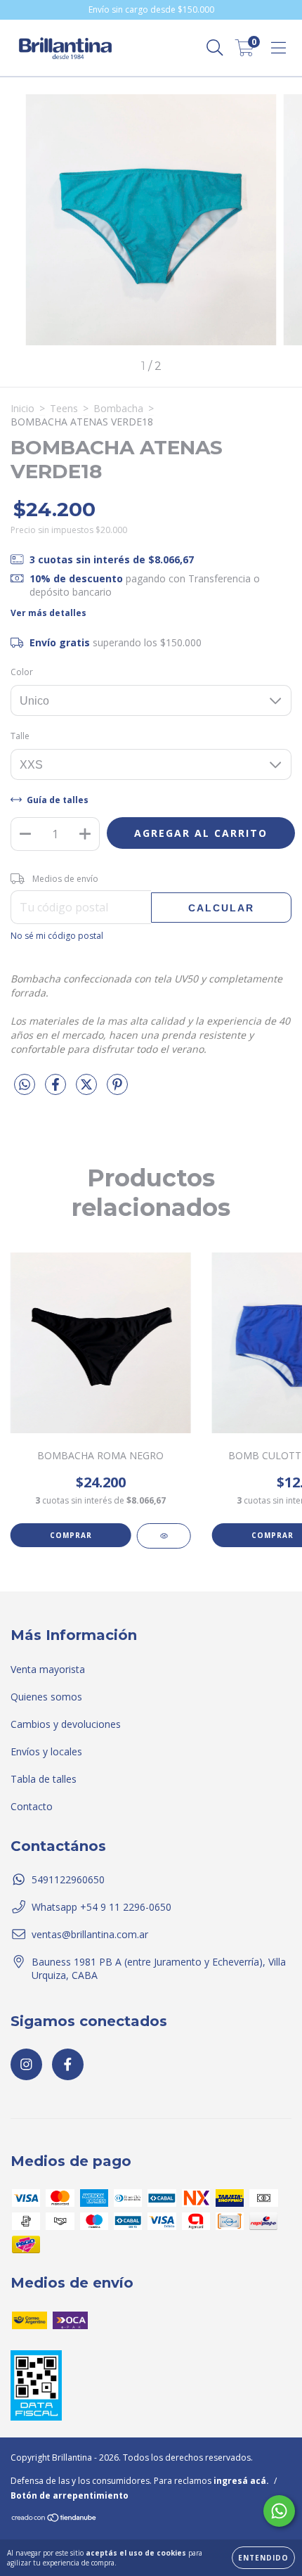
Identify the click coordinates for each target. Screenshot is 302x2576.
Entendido (263, 2558)
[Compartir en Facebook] (57, 1090)
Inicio (22, 408)
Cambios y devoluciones (66, 1724)
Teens (64, 408)
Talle (20, 736)
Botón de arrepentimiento (70, 2495)
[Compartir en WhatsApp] (25, 1085)
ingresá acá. (241, 2481)
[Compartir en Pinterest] (117, 1090)
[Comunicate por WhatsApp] (279, 2511)
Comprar (71, 1535)
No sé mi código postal (57, 936)
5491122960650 (68, 1879)
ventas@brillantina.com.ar (90, 1934)
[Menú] (278, 48)
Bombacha (118, 408)
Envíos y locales (46, 1751)
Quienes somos (46, 1697)
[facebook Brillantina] (68, 2064)
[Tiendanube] (54, 2519)
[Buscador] (215, 48)
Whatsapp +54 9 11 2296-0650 (101, 1907)
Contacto (32, 1806)
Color (22, 672)
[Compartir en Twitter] (88, 1090)
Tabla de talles (44, 1779)
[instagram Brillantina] (26, 2064)
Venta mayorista (48, 1669)
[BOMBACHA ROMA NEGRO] (164, 1536)
